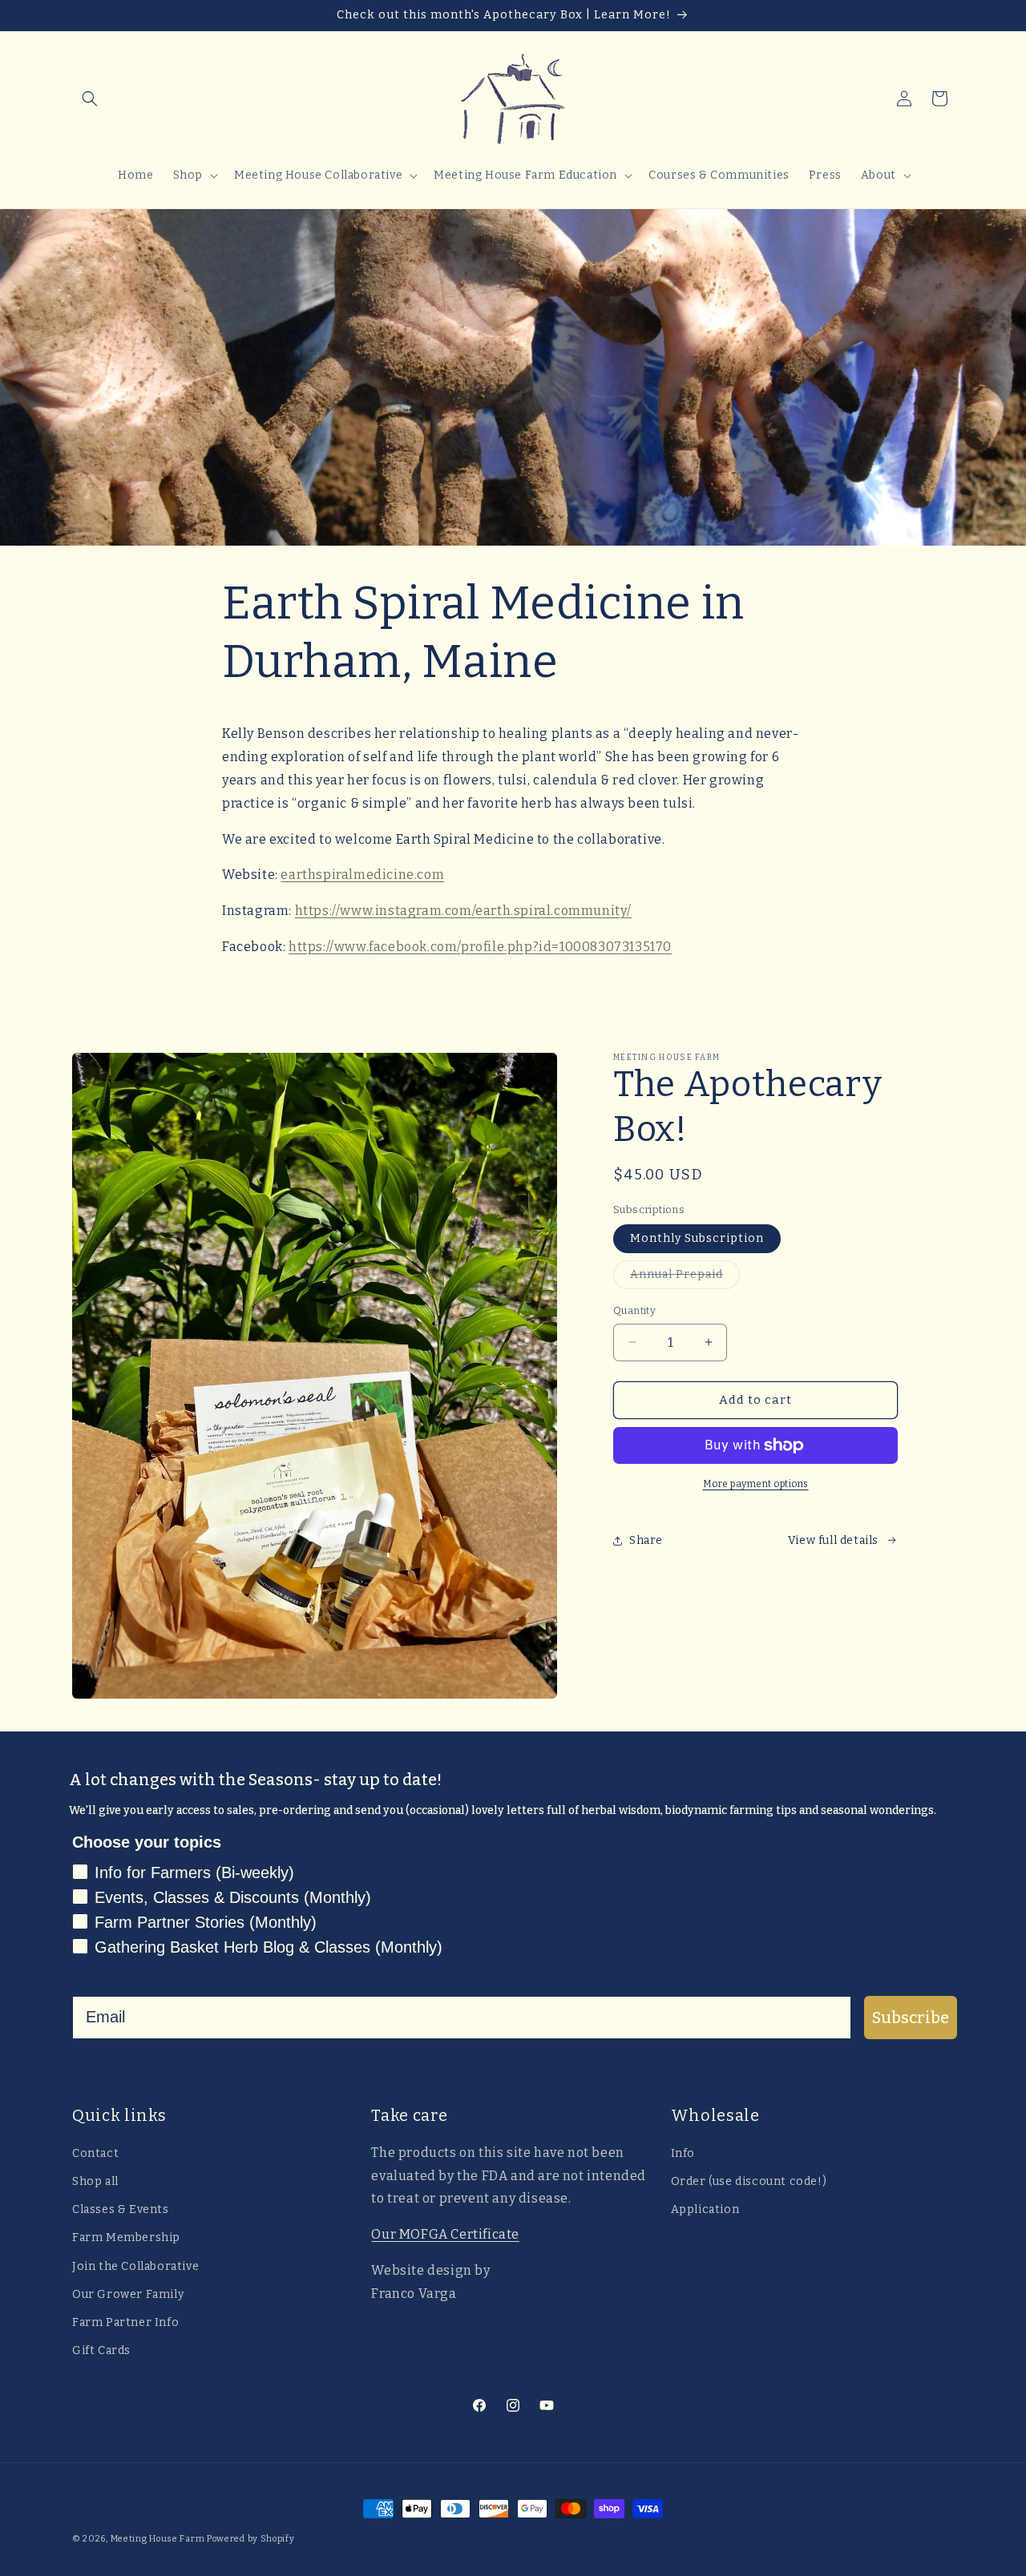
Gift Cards (101, 2350)
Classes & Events (121, 2209)
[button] (90, 99)
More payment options (756, 1484)
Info (683, 2153)
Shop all (95, 2181)
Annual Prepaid (685, 1278)
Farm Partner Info (125, 2322)
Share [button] (646, 1540)
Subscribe (911, 2018)
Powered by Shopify (251, 2539)
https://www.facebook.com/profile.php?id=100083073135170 (480, 947)
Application (705, 2209)
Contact (95, 2153)
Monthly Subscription (697, 1238)
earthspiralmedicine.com (362, 875)
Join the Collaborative (135, 2266)
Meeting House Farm (158, 2539)
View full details (833, 1540)
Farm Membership (126, 2237)
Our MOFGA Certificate (445, 2234)
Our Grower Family (128, 2294)
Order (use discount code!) (749, 2181)
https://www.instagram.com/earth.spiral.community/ (463, 911)
